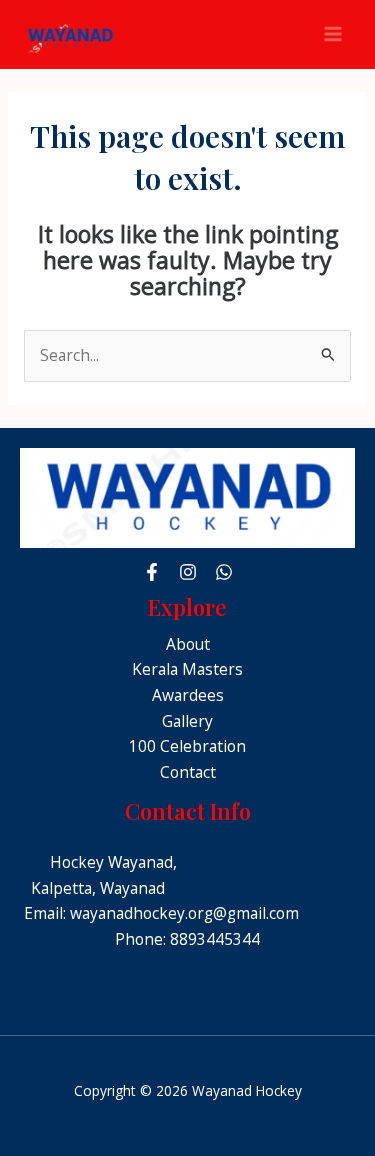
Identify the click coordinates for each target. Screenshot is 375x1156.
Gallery (187, 721)
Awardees (188, 695)
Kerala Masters (187, 669)
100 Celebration (187, 746)
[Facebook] (152, 572)
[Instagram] (188, 572)
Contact (188, 772)
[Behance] (224, 572)
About (188, 644)
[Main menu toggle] (333, 34)
